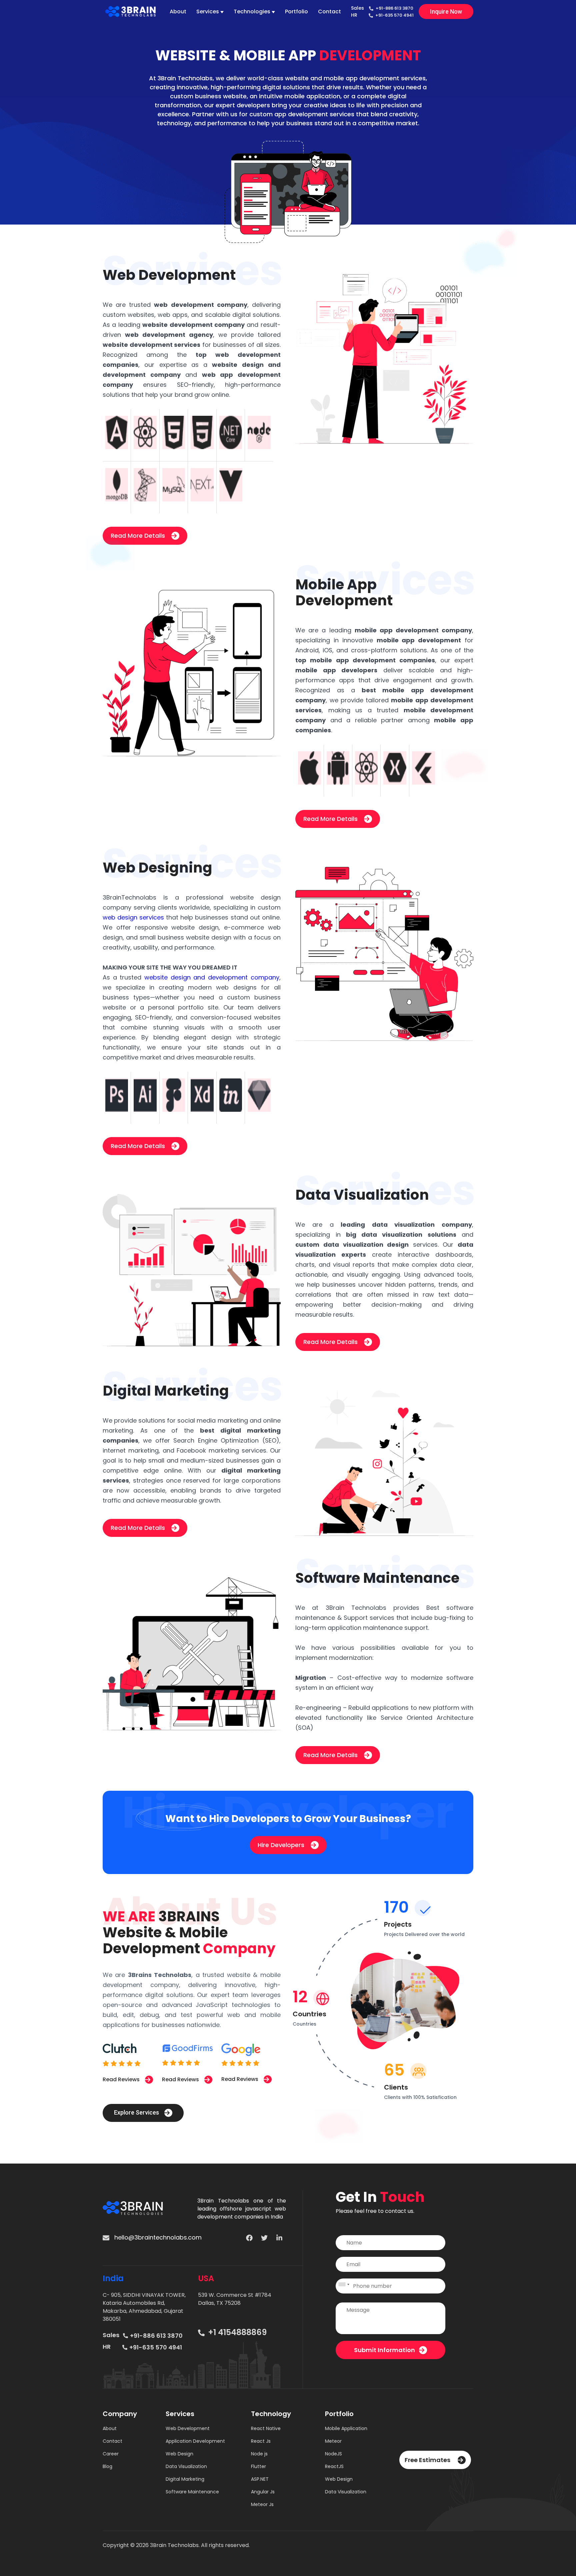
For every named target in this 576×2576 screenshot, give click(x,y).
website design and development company (212, 977)
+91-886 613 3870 (394, 8)
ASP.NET (260, 2479)
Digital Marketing (185, 2479)
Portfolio (296, 11)
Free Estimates (428, 2460)
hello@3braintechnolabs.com (157, 2237)
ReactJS (334, 2466)
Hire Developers (282, 1845)
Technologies (252, 11)
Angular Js (263, 2492)
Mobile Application (346, 2428)
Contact (329, 11)
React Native (266, 2428)
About (178, 11)
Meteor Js (262, 2504)
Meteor (333, 2441)
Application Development (195, 2441)
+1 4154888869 (236, 2332)
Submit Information (385, 2350)
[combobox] (344, 2286)
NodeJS (333, 2454)
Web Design (179, 2454)
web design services (133, 917)
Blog (107, 2466)
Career (111, 2454)
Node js (259, 2454)
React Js (261, 2441)
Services (208, 11)
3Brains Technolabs (160, 1975)
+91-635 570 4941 (394, 15)
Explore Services (137, 2112)
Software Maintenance (192, 2492)
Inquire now (446, 11)
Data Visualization (186, 2466)
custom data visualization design (352, 1245)
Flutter (258, 2466)
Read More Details (139, 536)
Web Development (188, 2428)
